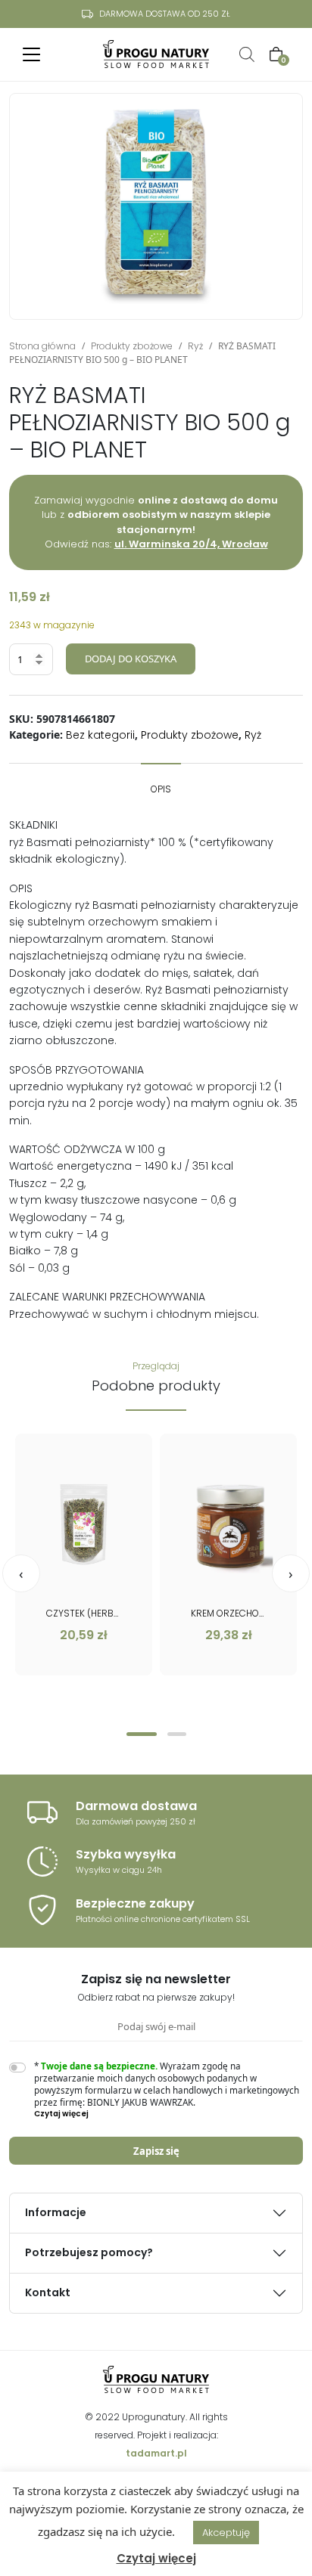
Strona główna (42, 346)
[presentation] (21, 1573)
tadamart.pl (156, 2453)
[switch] (17, 2068)
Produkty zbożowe (132, 346)
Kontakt (48, 2292)
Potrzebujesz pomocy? (89, 2252)
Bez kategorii (100, 735)
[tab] (161, 782)
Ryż (195, 346)
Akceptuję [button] (226, 2533)
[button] (142, 1734)
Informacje (56, 2212)
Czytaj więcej (156, 2558)
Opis (161, 789)
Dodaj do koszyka (131, 659)
